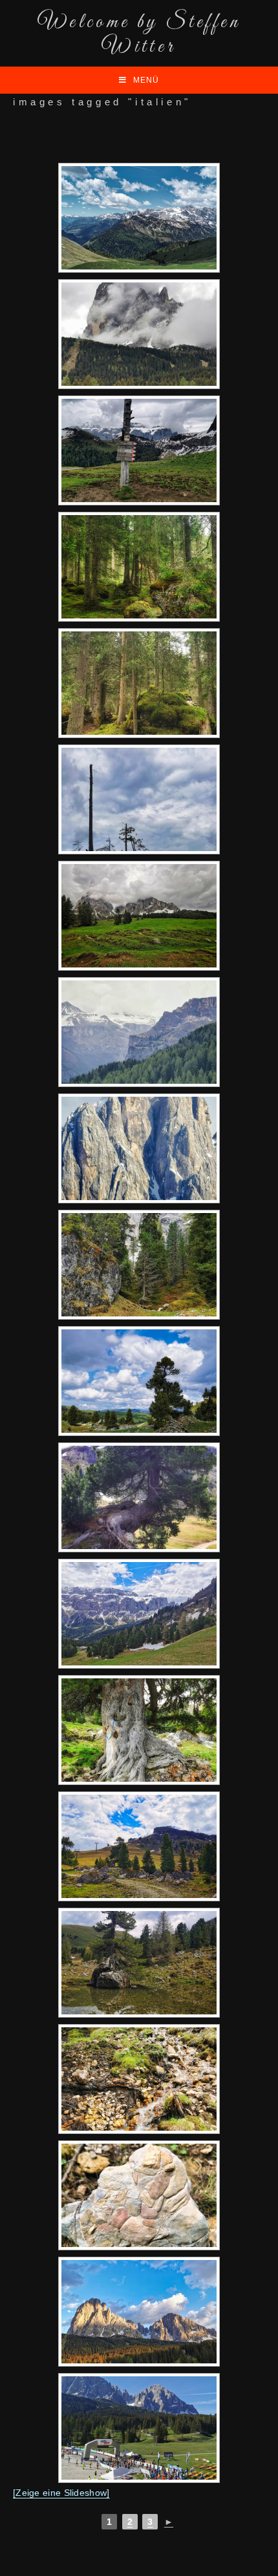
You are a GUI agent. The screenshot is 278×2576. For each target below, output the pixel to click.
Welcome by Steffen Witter (139, 35)
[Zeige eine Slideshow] (61, 2493)
